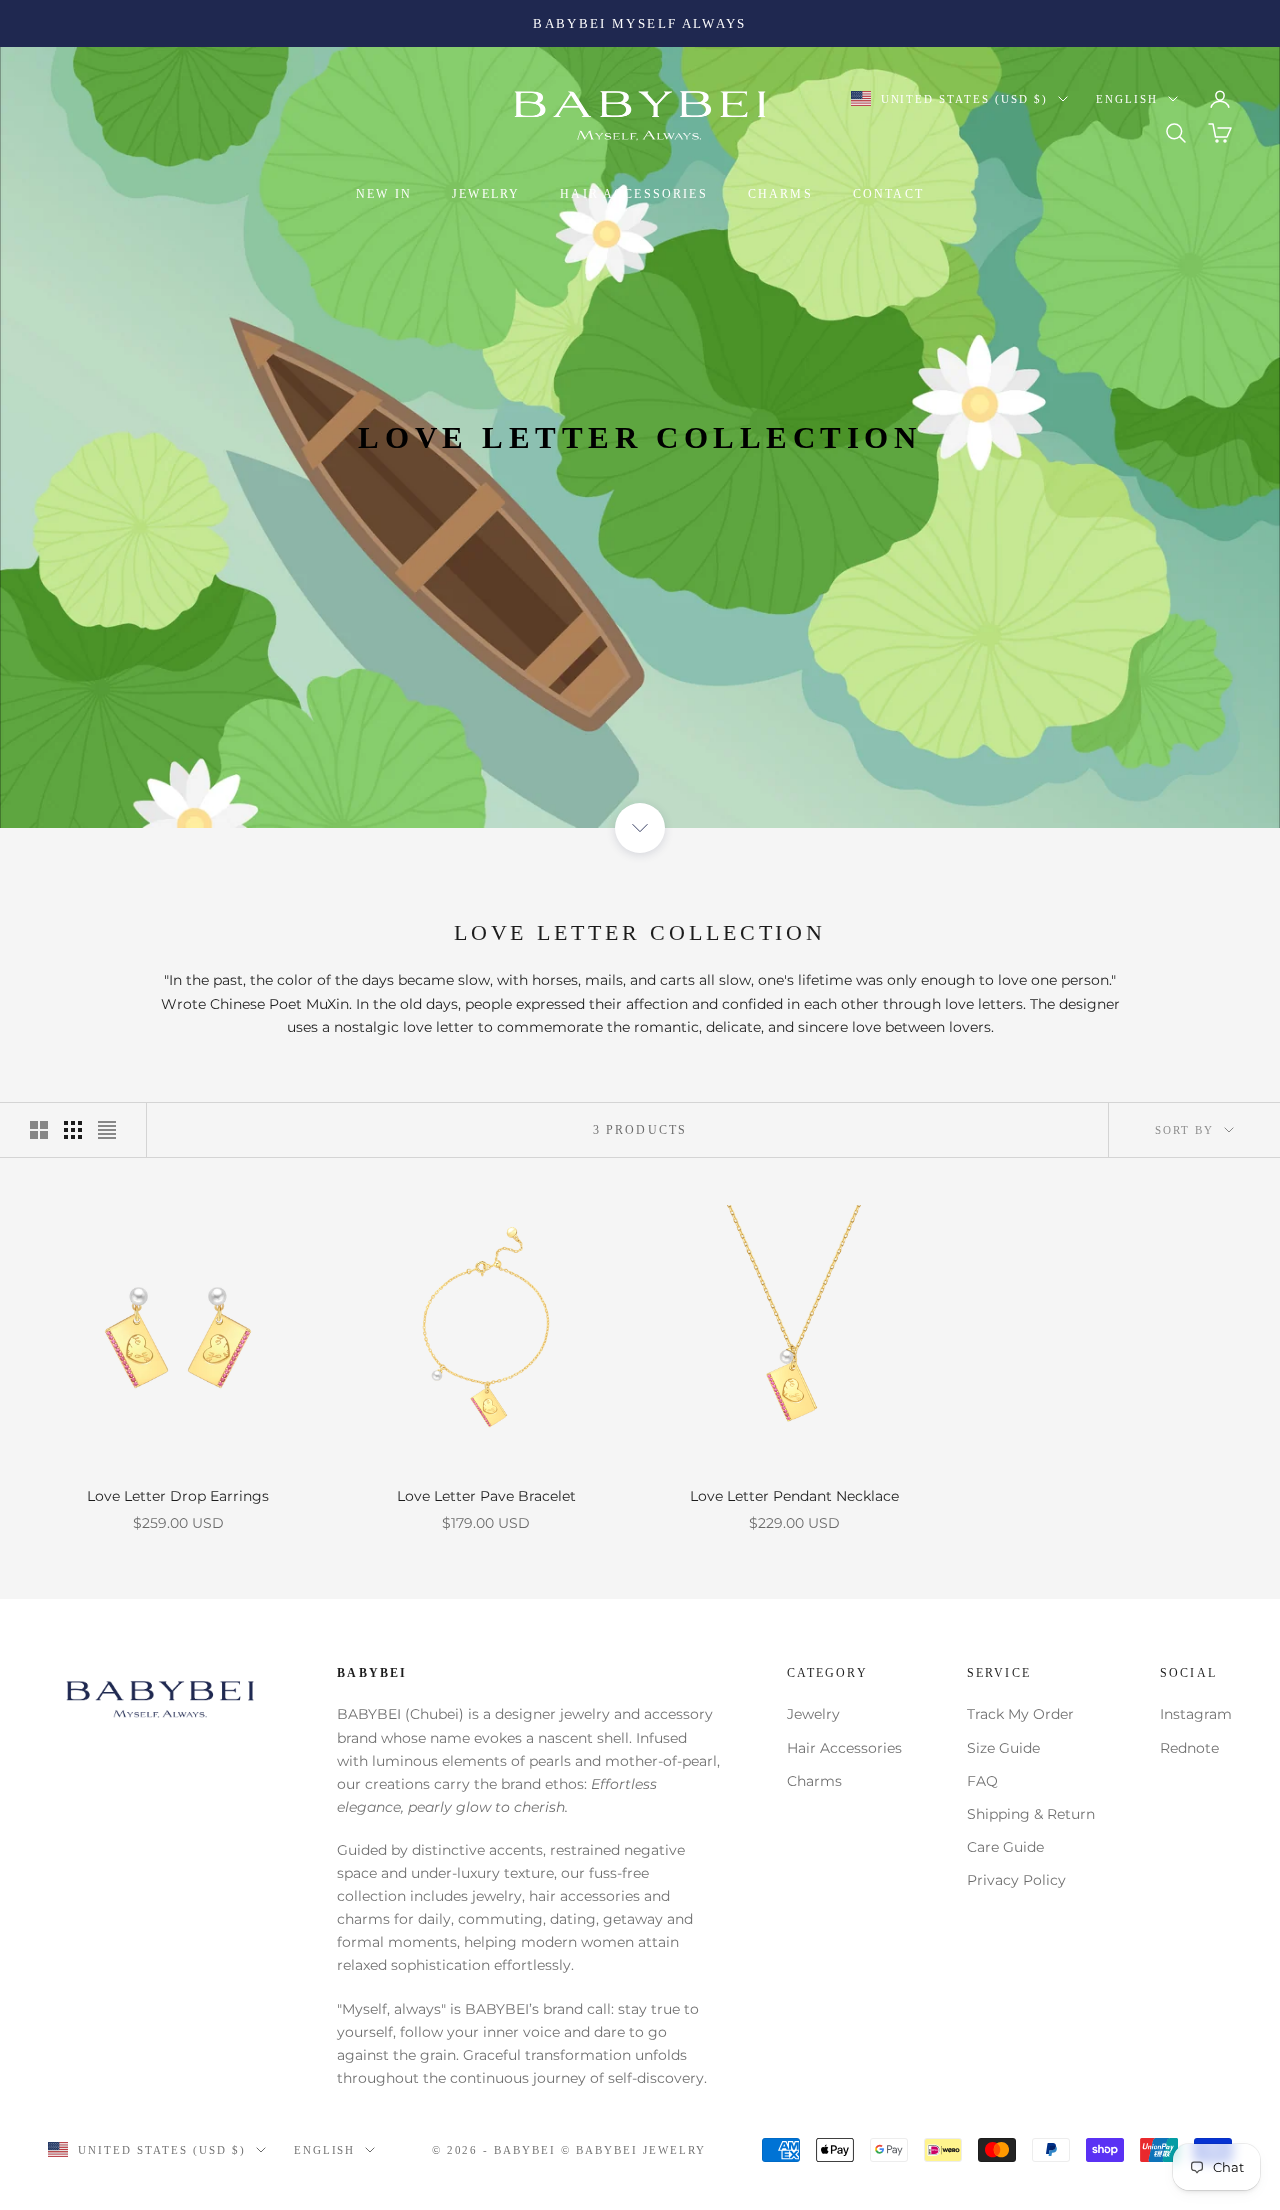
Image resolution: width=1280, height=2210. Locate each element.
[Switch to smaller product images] (73, 1130)
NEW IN (384, 194)
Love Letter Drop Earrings (178, 1496)
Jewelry (813, 1714)
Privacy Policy (1016, 1880)
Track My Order (1020, 1714)
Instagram (1196, 1714)
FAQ (982, 1781)
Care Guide (1005, 1847)
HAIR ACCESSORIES (634, 194)
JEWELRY (486, 194)
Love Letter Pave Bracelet (486, 1496)
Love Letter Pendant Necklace (794, 1496)
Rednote (1189, 1748)
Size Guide (1003, 1748)
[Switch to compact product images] (107, 1130)
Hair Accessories (844, 1748)
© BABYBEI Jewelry (633, 2150)
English (1127, 99)
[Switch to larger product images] (39, 1130)
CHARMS (780, 194)
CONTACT (888, 194)
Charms (814, 1781)
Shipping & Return (1031, 1814)
